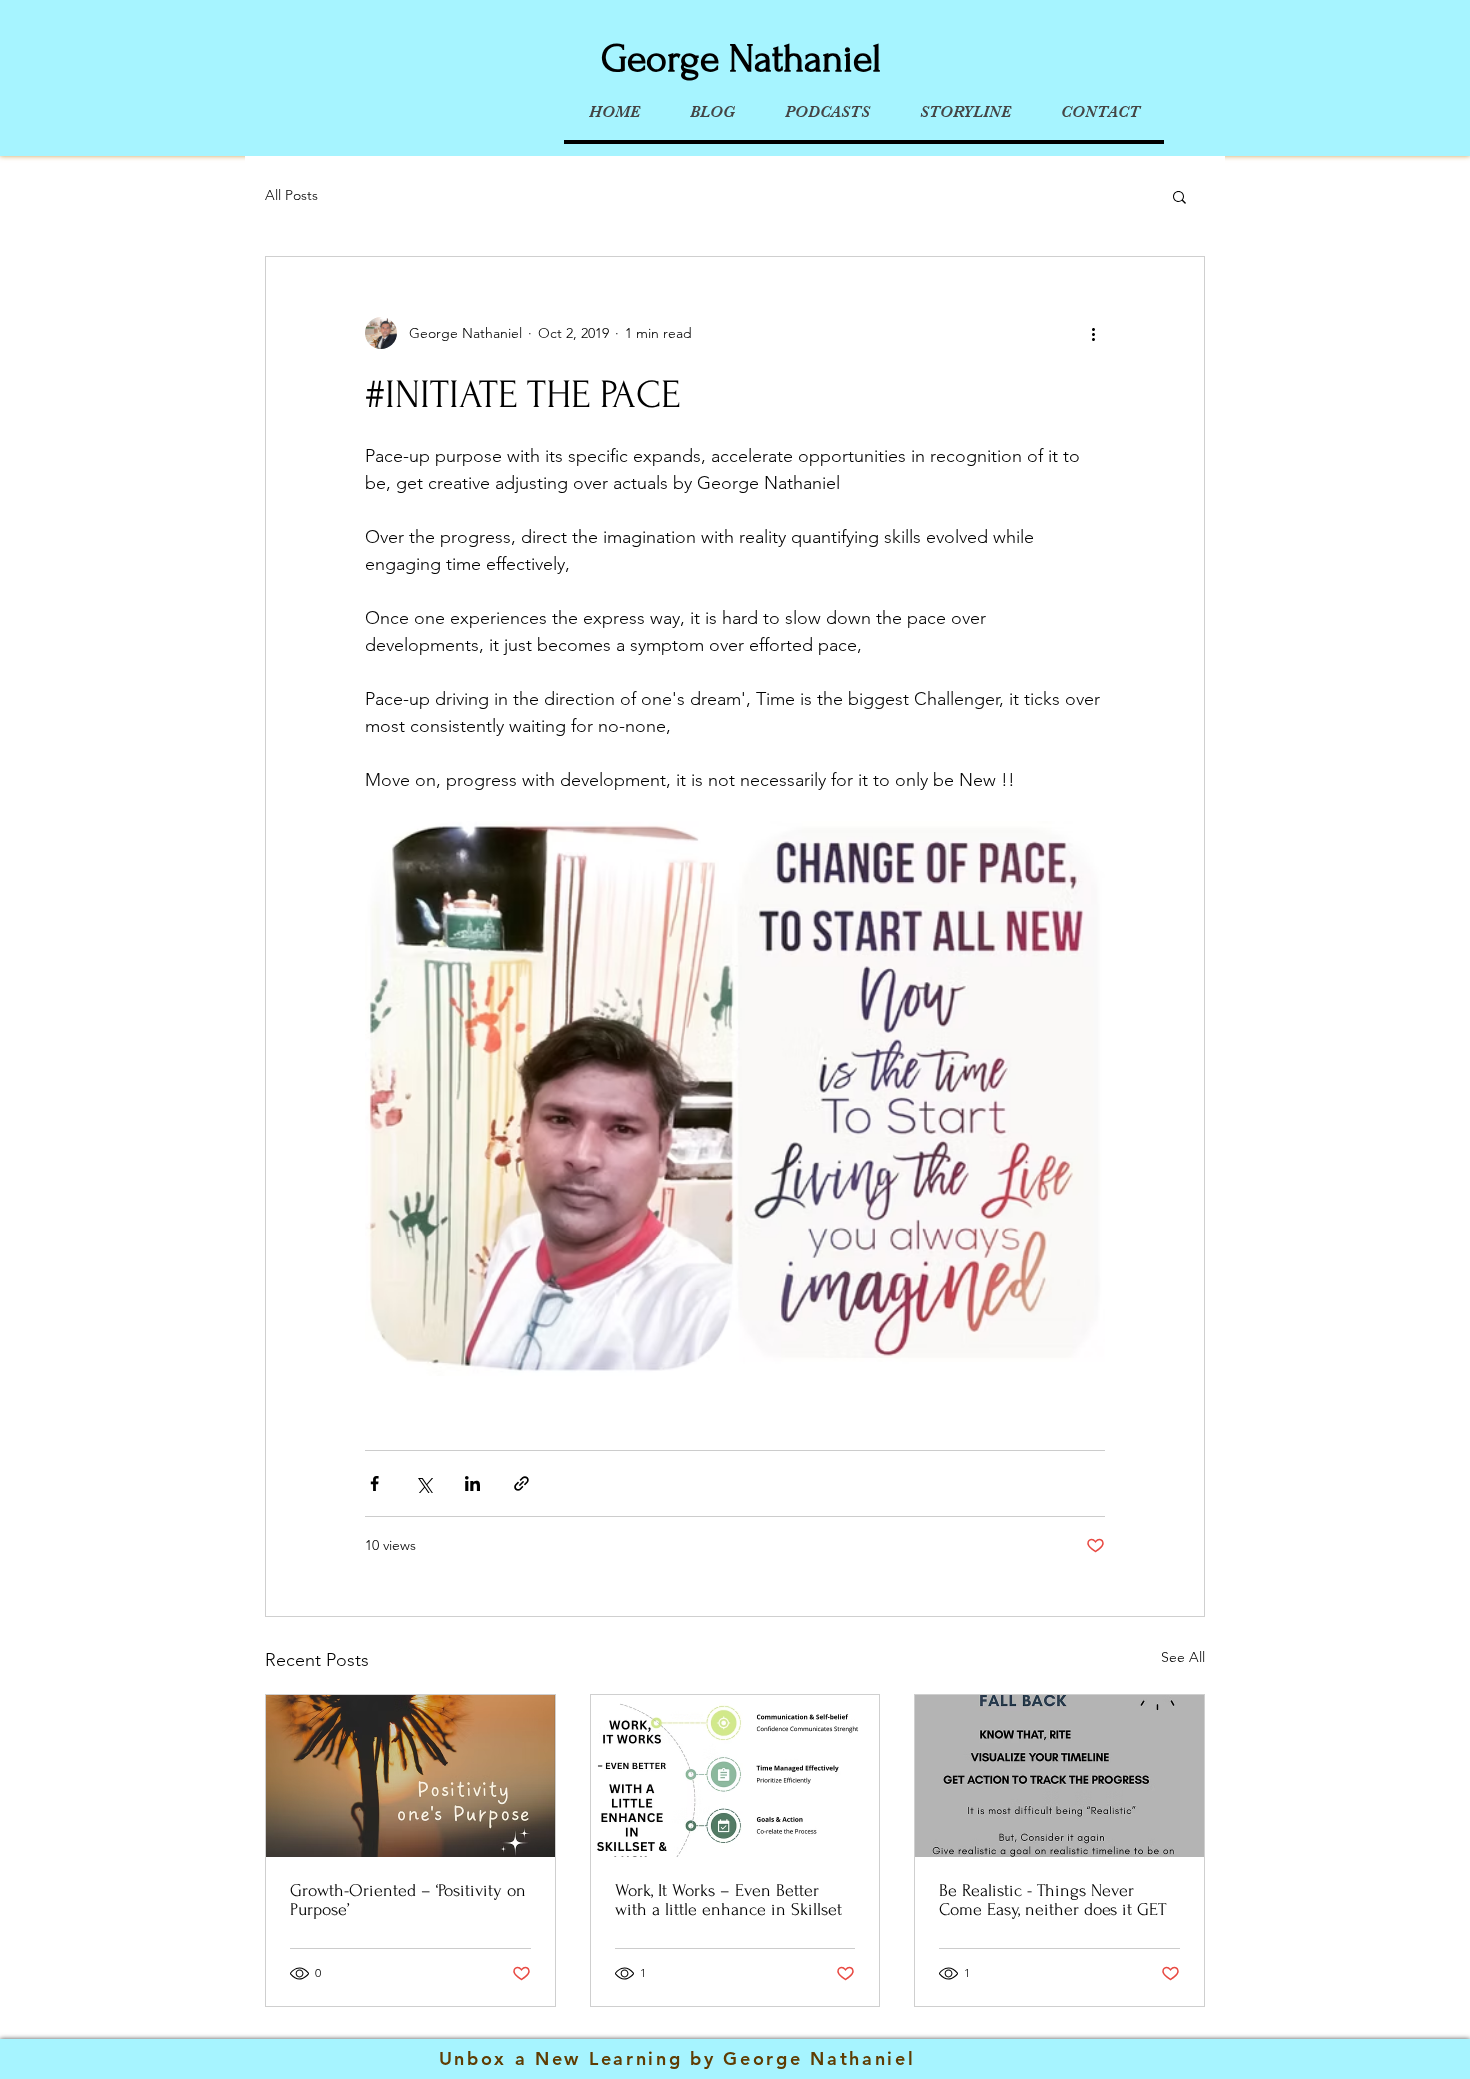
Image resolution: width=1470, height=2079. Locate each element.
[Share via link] (521, 1483)
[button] (1179, 196)
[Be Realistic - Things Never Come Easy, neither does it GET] (1059, 1776)
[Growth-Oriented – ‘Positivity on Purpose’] (410, 1776)
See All (1183, 1657)
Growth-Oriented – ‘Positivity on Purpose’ (408, 1900)
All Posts (291, 195)
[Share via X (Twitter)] (423, 1483)
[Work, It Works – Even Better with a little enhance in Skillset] (735, 1776)
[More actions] (1093, 333)
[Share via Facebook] (374, 1483)
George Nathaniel (741, 59)
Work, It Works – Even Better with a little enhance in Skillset (728, 1900)
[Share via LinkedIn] (472, 1483)
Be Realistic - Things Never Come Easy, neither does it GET (1052, 1900)
